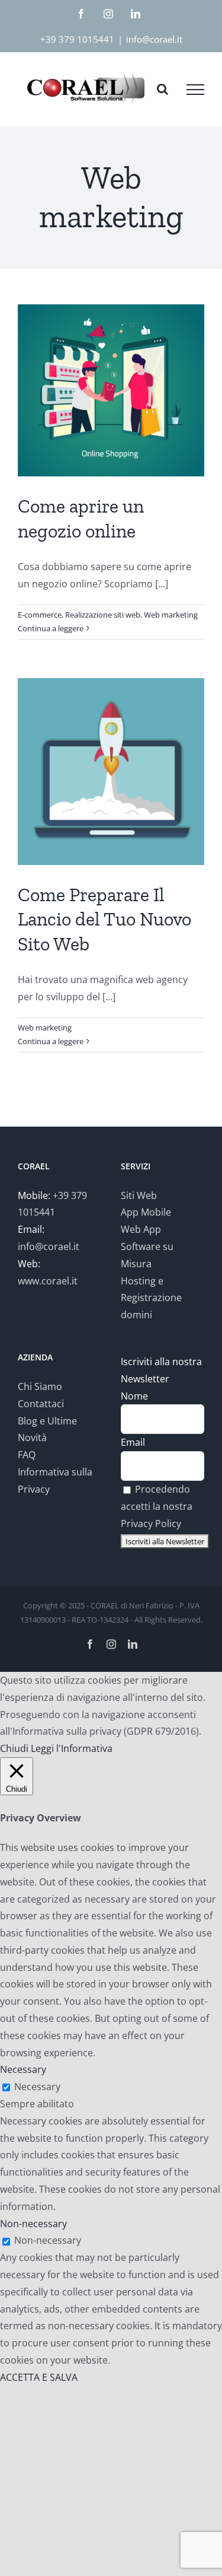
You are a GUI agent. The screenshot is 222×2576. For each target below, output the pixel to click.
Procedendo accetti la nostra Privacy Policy (157, 1506)
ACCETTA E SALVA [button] (39, 2377)
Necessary (37, 2087)
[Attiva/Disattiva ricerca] (163, 89)
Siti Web (139, 1195)
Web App (141, 1229)
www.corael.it (48, 1281)
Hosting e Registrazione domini (151, 1298)
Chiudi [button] (14, 1748)
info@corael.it (154, 39)
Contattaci (41, 1404)
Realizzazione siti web (103, 615)
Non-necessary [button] (33, 2224)
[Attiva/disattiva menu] (195, 90)
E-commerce (40, 615)
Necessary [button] (23, 2069)
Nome (134, 1396)
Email (133, 1442)
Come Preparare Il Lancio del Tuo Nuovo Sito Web (104, 919)
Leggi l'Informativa (72, 1748)
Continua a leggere (51, 628)
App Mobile (146, 1212)
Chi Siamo (40, 1386)
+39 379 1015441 (77, 39)
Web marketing (171, 615)
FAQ (27, 1455)
